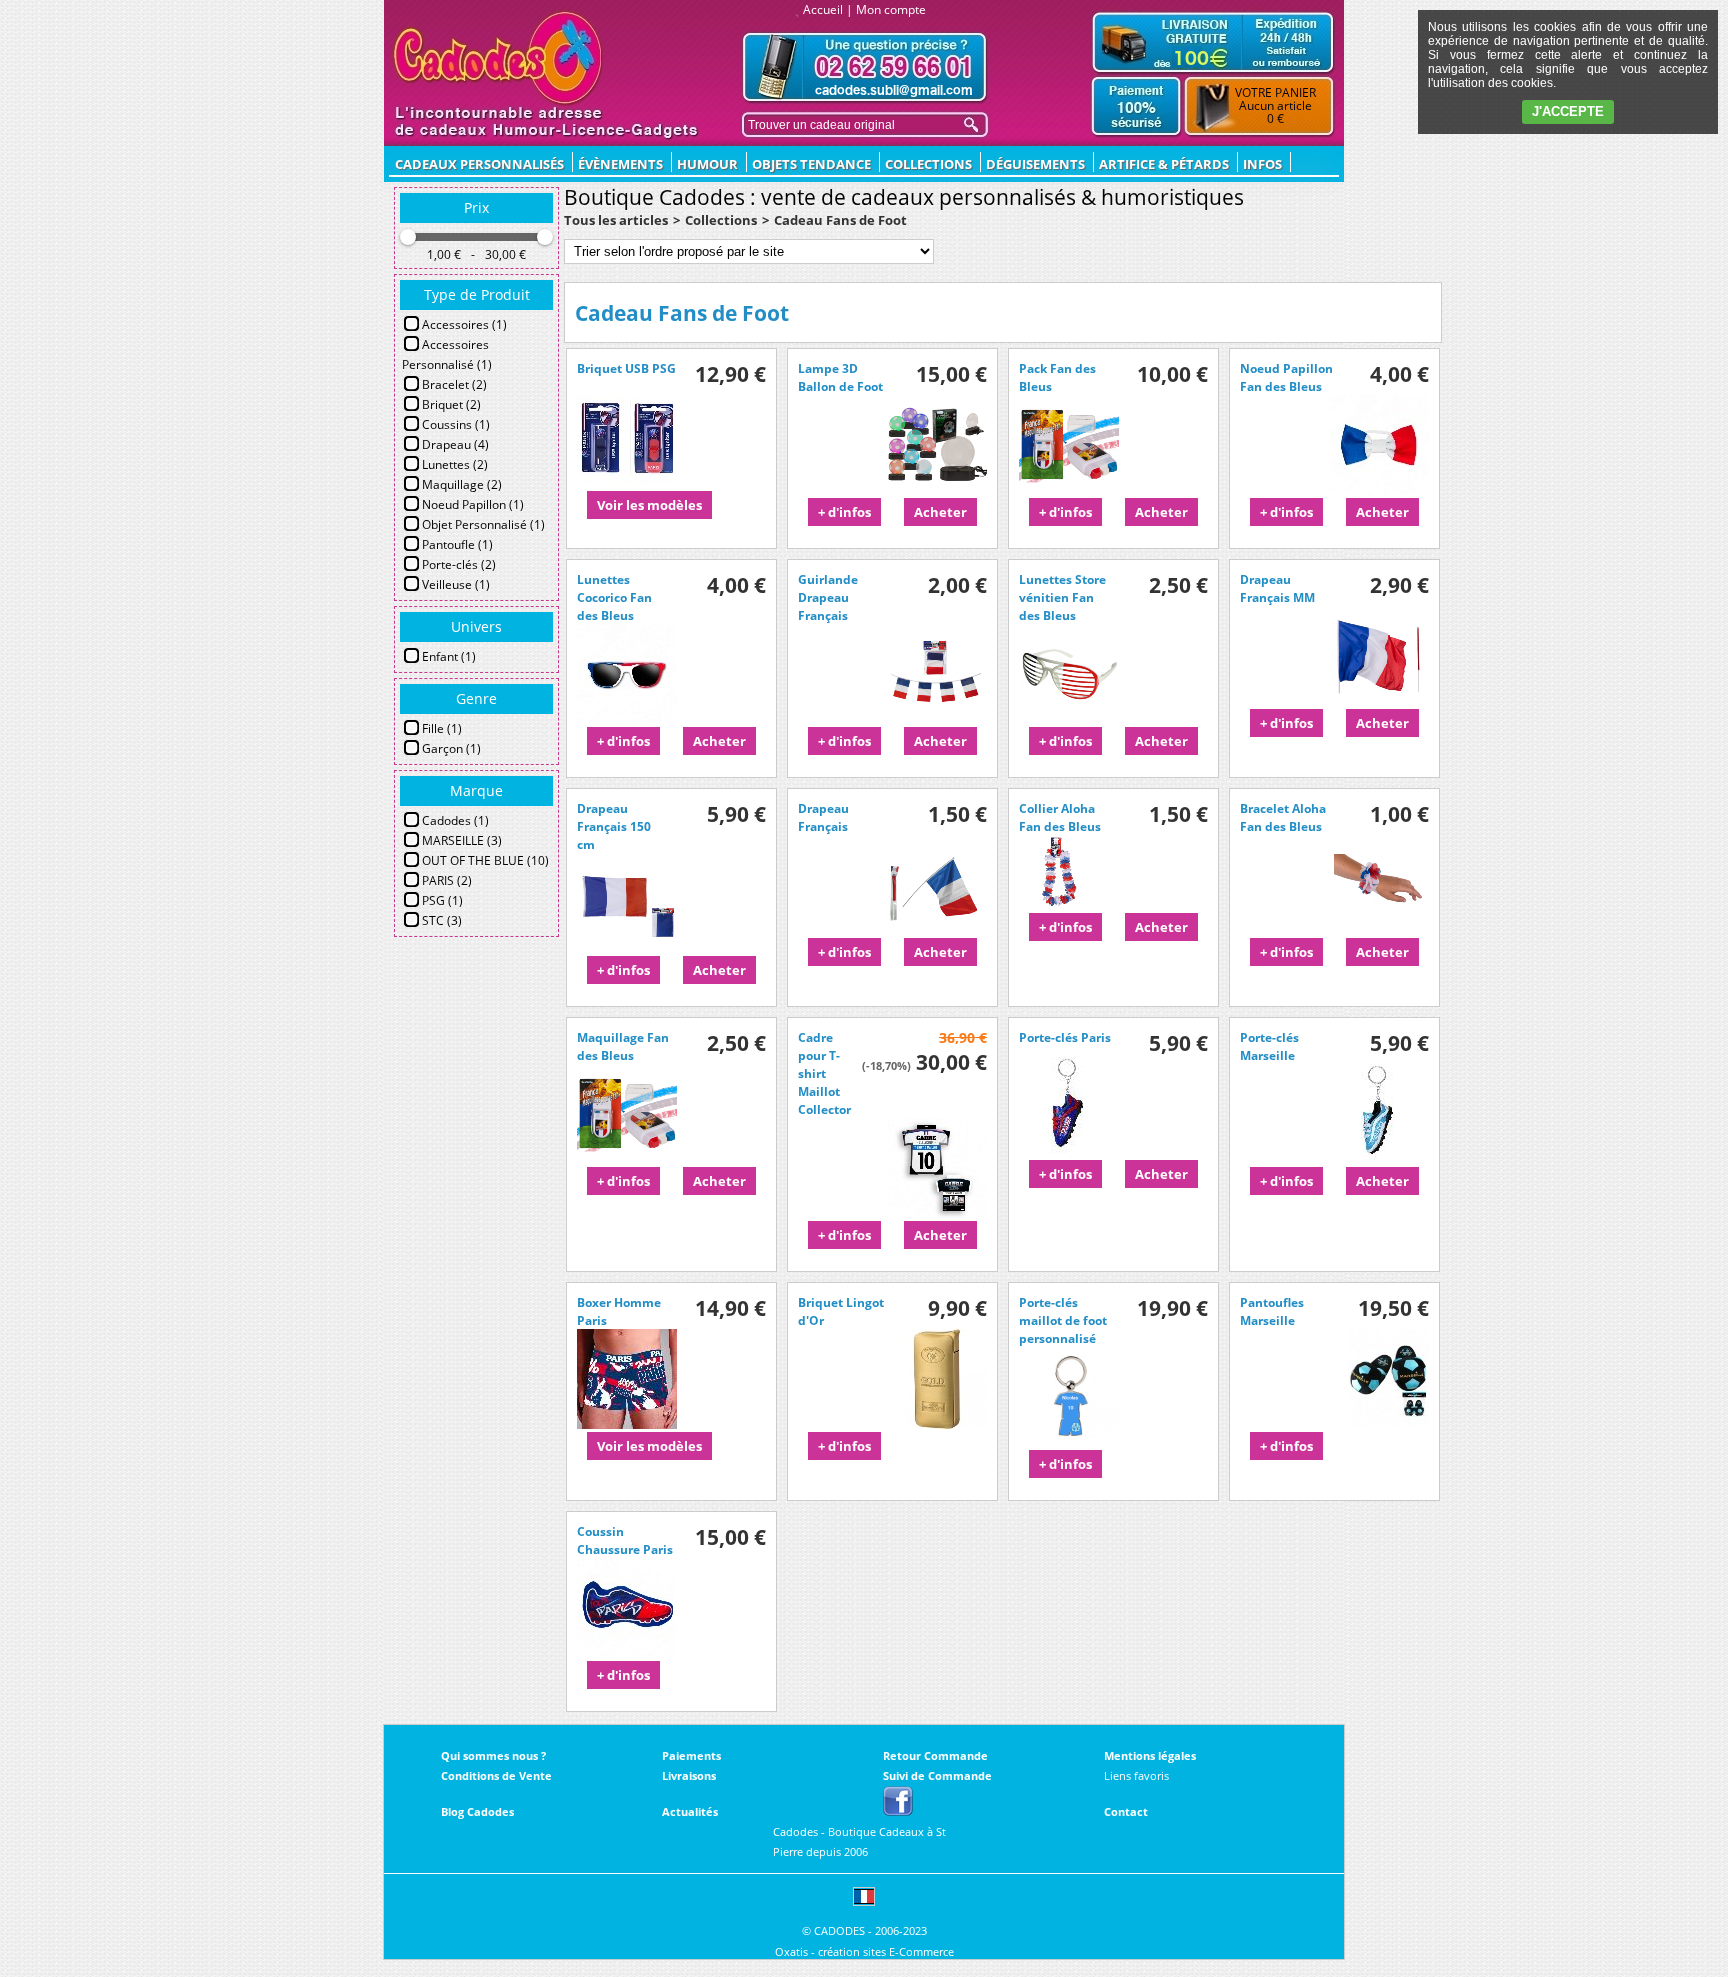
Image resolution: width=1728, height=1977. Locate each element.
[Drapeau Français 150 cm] (627, 948)
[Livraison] (1213, 42)
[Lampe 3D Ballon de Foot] (937, 490)
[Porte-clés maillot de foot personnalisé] (1069, 1442)
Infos (1262, 164)
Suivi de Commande (937, 1775)
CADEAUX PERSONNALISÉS (479, 164)
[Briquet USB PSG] (627, 483)
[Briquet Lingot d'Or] (937, 1424)
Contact (1126, 1811)
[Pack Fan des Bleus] (1069, 490)
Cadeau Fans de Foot (840, 220)
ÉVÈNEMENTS (620, 164)
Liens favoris (1136, 1775)
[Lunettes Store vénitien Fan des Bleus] (1069, 719)
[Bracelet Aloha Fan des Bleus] (1379, 930)
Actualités (690, 1811)
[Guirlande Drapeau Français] (937, 719)
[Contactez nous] (865, 67)
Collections (928, 164)
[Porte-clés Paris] (1069, 1152)
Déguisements (1035, 164)
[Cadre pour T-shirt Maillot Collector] (937, 1213)
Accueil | (828, 9)
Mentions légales (1150, 1755)
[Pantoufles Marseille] (1388, 1424)
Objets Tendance (811, 164)
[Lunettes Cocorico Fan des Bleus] (627, 719)
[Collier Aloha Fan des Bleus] (1069, 905)
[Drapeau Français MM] (1379, 701)
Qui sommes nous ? (493, 1755)
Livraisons (689, 1775)
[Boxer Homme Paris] (627, 1424)
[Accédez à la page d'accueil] (498, 58)
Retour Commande (935, 1755)
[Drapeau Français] (937, 930)
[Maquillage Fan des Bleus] (627, 1159)
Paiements (691, 1755)
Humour (707, 164)
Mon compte (891, 9)
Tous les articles (616, 220)
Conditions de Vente (496, 1775)
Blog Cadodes (477, 1811)
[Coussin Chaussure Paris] (627, 1653)
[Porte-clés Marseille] (1379, 1159)
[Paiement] (1136, 107)
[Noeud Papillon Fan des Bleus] (1379, 490)
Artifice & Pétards (1164, 164)
